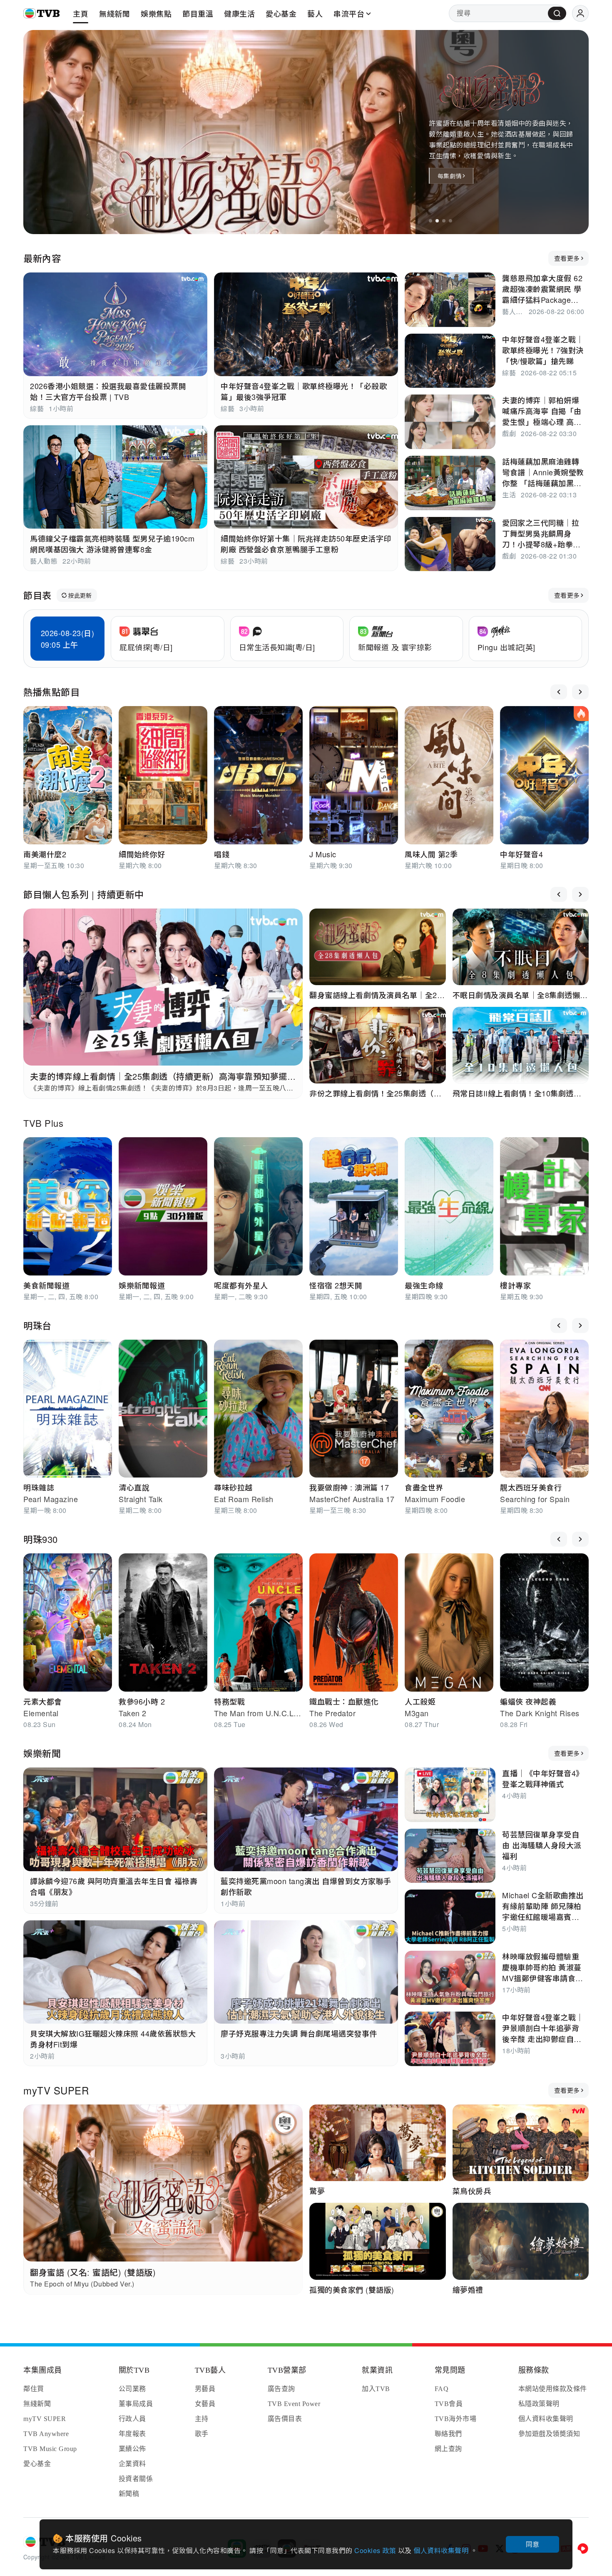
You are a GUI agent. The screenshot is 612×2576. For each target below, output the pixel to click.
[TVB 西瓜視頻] (583, 2549)
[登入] (580, 13)
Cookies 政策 (376, 2550)
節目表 (37, 595)
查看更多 (567, 258)
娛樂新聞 (42, 1753)
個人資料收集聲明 (442, 2550)
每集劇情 (449, 176)
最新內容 (42, 258)
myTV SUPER (56, 2090)
